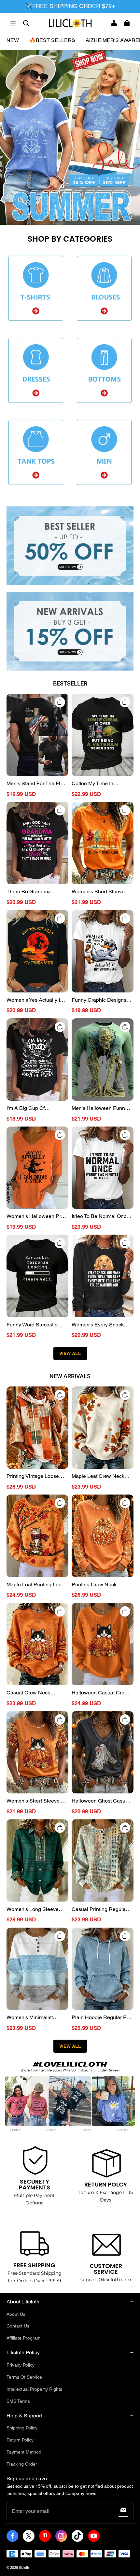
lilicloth (24, 2568)
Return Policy (20, 2440)
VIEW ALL (70, 1353)
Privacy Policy (21, 2365)
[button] (13, 23)
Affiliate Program (24, 2338)
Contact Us (18, 2326)
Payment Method (24, 2452)
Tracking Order (22, 2464)
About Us (16, 2314)
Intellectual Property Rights (34, 2389)
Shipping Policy (22, 2428)
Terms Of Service (24, 2377)
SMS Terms (18, 2401)
